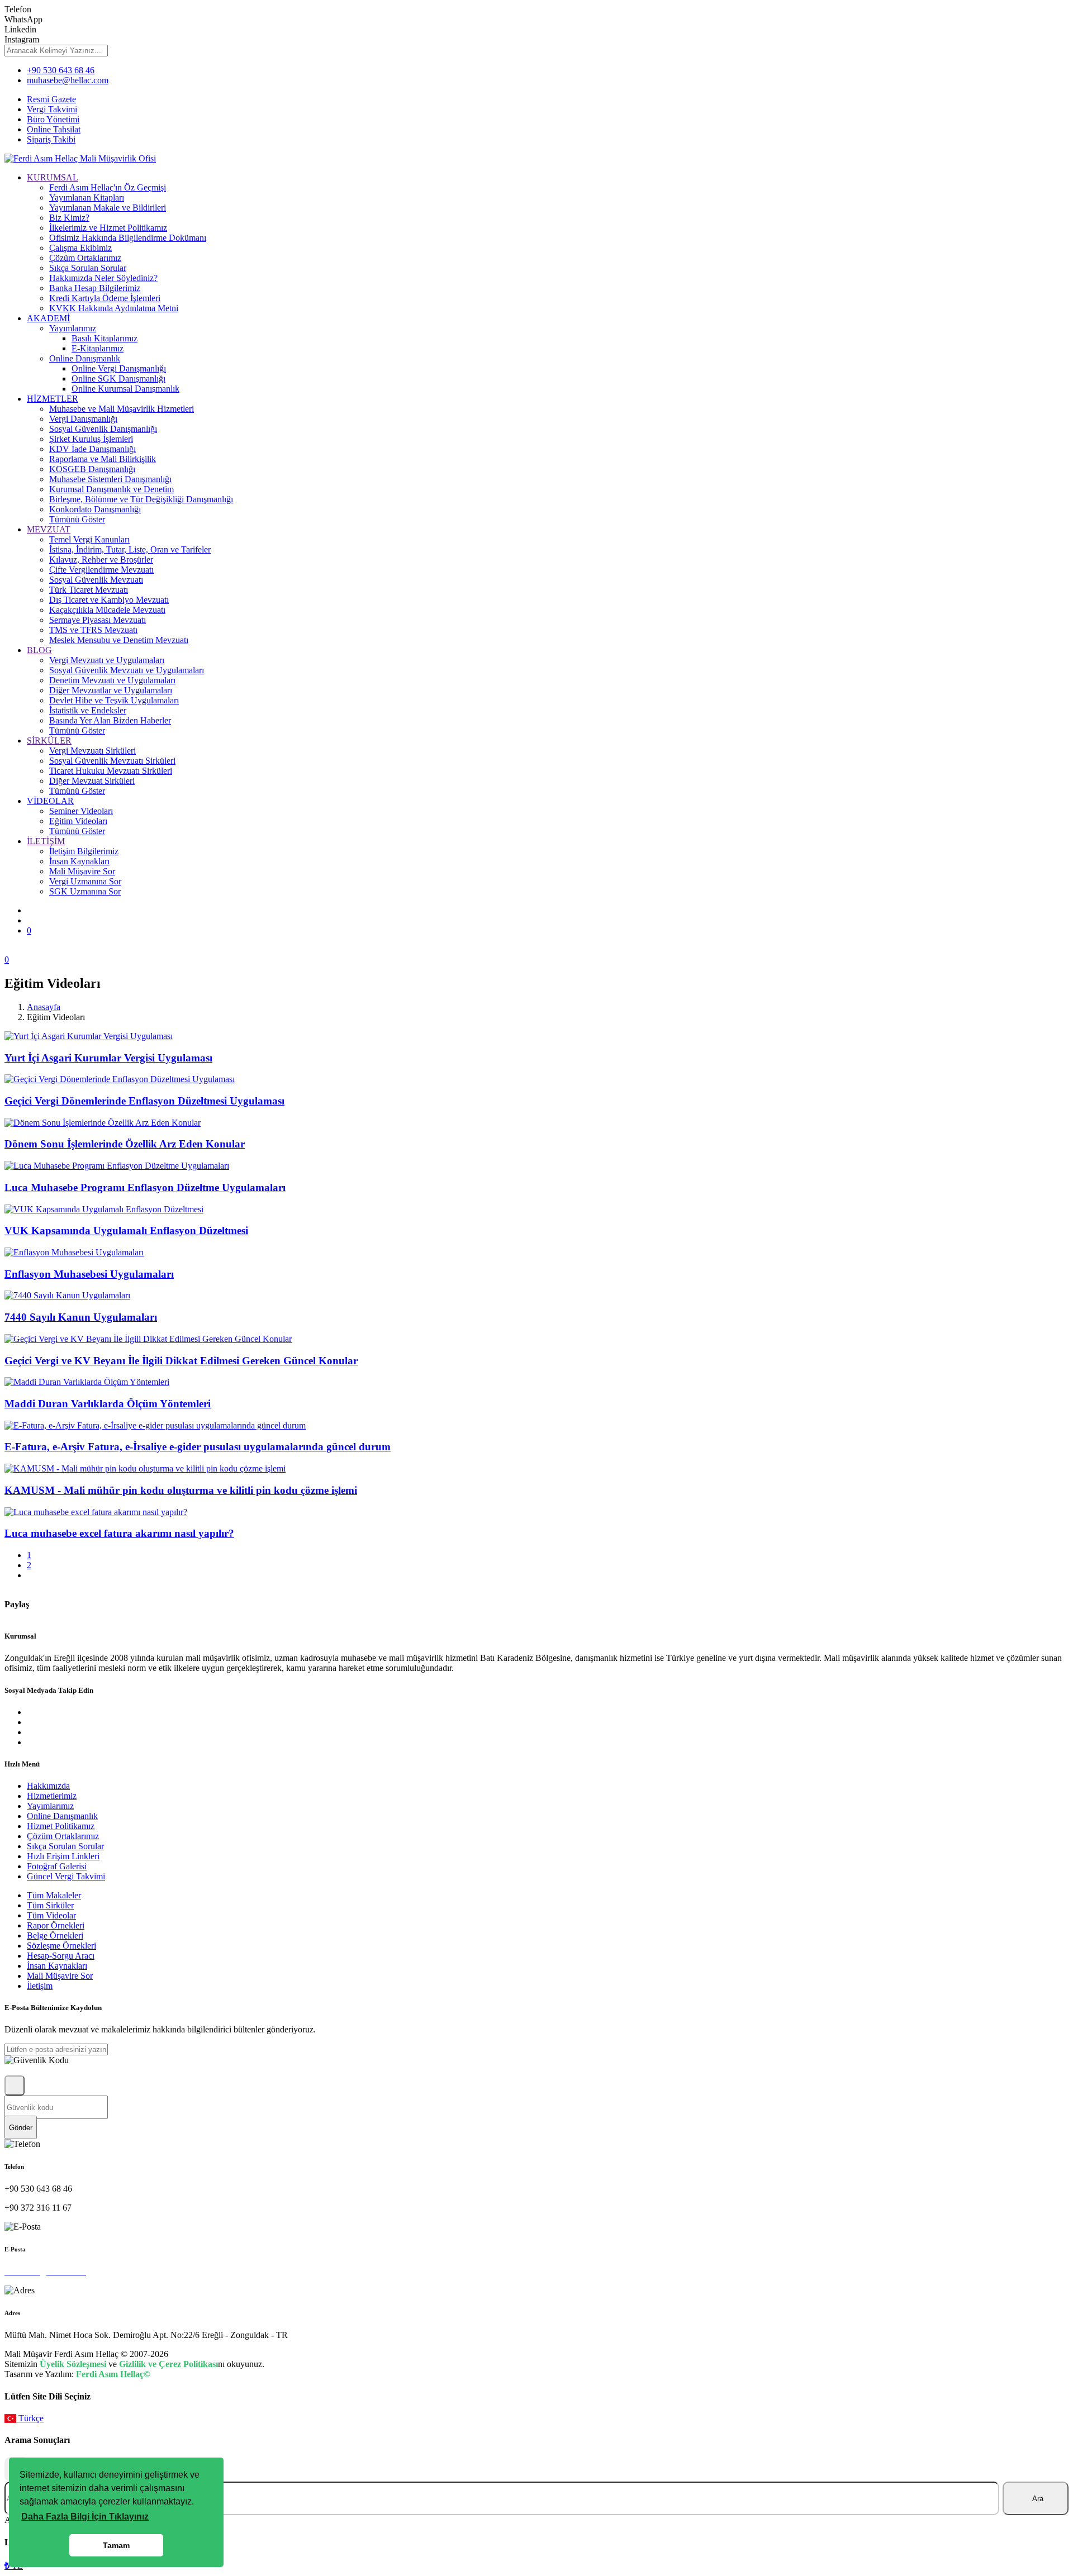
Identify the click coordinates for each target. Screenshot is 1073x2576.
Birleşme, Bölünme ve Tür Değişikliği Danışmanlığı (141, 499)
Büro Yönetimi (53, 119)
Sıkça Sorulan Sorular (88, 268)
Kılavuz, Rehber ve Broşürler (101, 560)
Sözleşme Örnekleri (61, 1946)
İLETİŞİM (46, 841)
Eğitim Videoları (78, 821)
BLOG (39, 650)
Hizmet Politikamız (61, 1826)
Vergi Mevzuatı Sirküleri (92, 751)
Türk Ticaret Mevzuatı (89, 590)
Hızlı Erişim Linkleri (63, 1856)
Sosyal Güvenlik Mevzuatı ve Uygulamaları (127, 670)
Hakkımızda (48, 1786)
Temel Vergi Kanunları (89, 539)
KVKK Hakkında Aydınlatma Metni (114, 308)
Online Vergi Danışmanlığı (119, 368)
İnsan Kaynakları (79, 861)
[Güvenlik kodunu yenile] (15, 2085)
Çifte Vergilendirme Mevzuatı (101, 570)
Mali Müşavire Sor (82, 871)
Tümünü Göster (77, 519)
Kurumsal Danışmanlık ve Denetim (111, 489)
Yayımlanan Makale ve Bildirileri (108, 208)
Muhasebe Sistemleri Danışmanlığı (110, 479)
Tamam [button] (116, 2545)
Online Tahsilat (54, 129)
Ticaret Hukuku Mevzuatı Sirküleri (111, 771)
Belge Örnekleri (55, 1935)
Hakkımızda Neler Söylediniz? (103, 278)
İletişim (40, 1986)
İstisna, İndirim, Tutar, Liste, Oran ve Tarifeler (130, 549)
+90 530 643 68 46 (61, 70)
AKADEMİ (48, 318)
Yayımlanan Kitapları (87, 197)
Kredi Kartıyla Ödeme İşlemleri (105, 298)
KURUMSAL (53, 177)
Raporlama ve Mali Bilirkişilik (103, 459)
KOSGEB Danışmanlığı (92, 469)
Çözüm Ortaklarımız (85, 258)
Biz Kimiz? (69, 218)
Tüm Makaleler (54, 1895)
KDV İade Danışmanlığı (92, 449)
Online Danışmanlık (85, 358)
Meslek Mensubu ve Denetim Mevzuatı (119, 640)
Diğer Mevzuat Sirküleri (92, 781)
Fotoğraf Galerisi (57, 1866)
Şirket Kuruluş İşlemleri (91, 439)
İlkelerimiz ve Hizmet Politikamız (108, 228)
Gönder (21, 2128)
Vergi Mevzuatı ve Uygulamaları (107, 660)
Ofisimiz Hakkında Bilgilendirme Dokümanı (128, 238)
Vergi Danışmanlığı (83, 419)
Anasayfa (44, 1007)
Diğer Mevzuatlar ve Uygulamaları (111, 690)
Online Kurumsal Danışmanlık (125, 389)
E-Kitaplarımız (98, 348)
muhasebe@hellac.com (68, 80)
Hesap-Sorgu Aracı (61, 1956)
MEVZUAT (49, 529)
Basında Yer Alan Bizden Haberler (110, 720)
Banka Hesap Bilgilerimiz (95, 288)
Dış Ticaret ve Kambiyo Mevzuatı (109, 600)
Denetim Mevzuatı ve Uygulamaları (112, 680)
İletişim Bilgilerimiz (84, 851)
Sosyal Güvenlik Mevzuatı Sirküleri (112, 761)
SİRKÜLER (49, 741)
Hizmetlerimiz (52, 1796)
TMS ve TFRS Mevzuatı (93, 630)
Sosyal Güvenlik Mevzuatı (96, 580)
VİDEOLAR (50, 801)
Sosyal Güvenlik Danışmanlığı (103, 429)
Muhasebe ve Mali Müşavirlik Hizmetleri (122, 409)
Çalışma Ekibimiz (80, 248)
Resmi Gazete (51, 99)
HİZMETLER (53, 399)
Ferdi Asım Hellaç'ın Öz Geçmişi (108, 187)
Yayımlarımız (73, 328)
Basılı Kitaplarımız (105, 338)
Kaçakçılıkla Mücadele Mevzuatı (107, 610)
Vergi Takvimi (52, 109)
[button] (85, 2517)
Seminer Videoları (81, 811)
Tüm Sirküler (50, 1905)
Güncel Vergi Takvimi (66, 1876)
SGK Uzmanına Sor (85, 891)
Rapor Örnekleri (56, 1925)
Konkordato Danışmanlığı (95, 509)
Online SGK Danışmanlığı (118, 378)
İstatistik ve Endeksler (88, 710)
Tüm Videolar (51, 1915)
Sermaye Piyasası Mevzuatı (98, 620)
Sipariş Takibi (51, 139)
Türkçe (30, 2418)
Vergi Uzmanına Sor (85, 881)
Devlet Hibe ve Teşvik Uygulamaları (114, 700)
